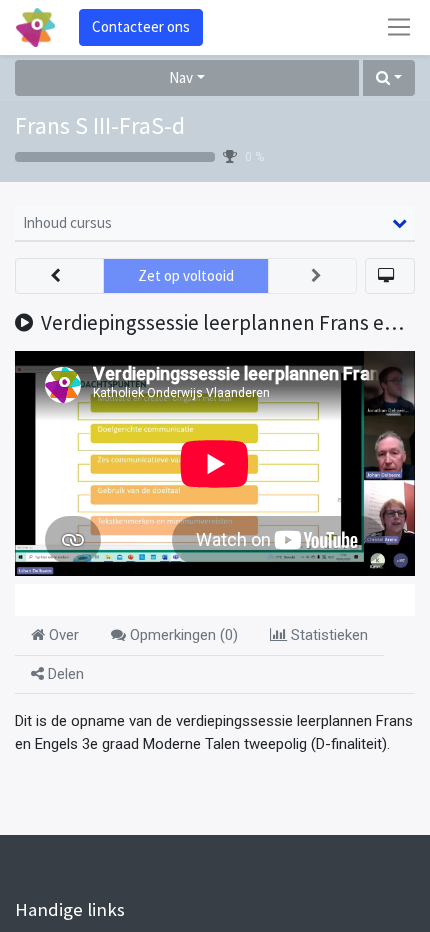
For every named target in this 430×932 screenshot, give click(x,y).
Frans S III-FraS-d (100, 125)
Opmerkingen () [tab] (182, 635)
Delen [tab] (64, 674)
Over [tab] (62, 635)
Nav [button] (181, 77)
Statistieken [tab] (327, 635)
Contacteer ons (141, 26)
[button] (389, 78)
